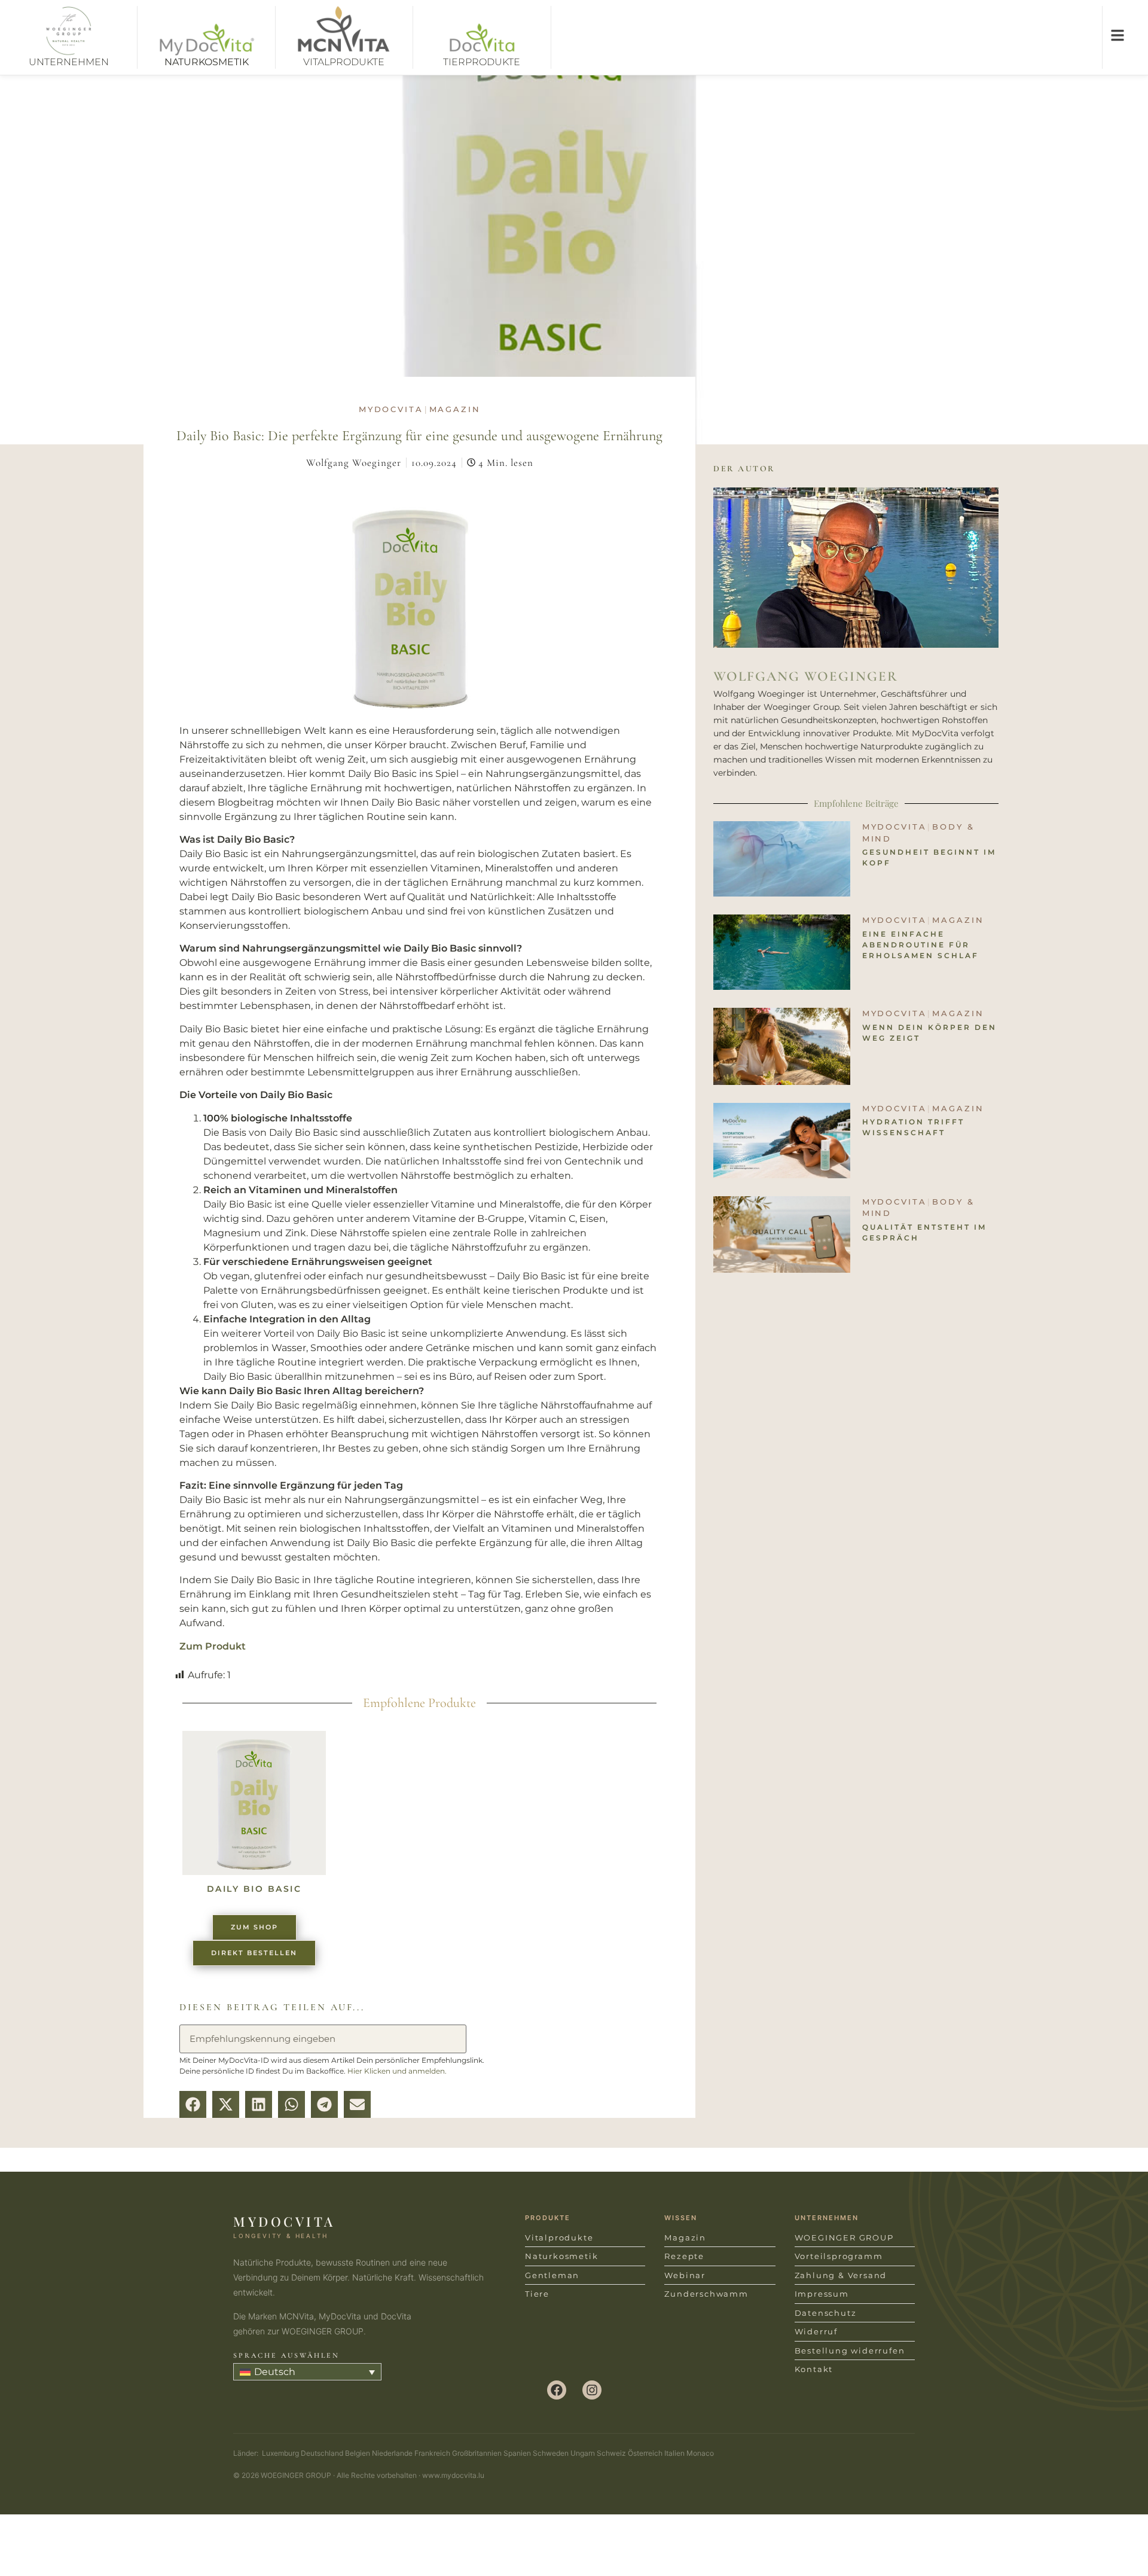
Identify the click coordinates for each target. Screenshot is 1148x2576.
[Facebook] (557, 2390)
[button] (193, 2104)
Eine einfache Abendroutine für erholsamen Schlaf (920, 945)
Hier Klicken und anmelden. (397, 2071)
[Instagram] (592, 2390)
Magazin (455, 409)
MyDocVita (391, 409)
